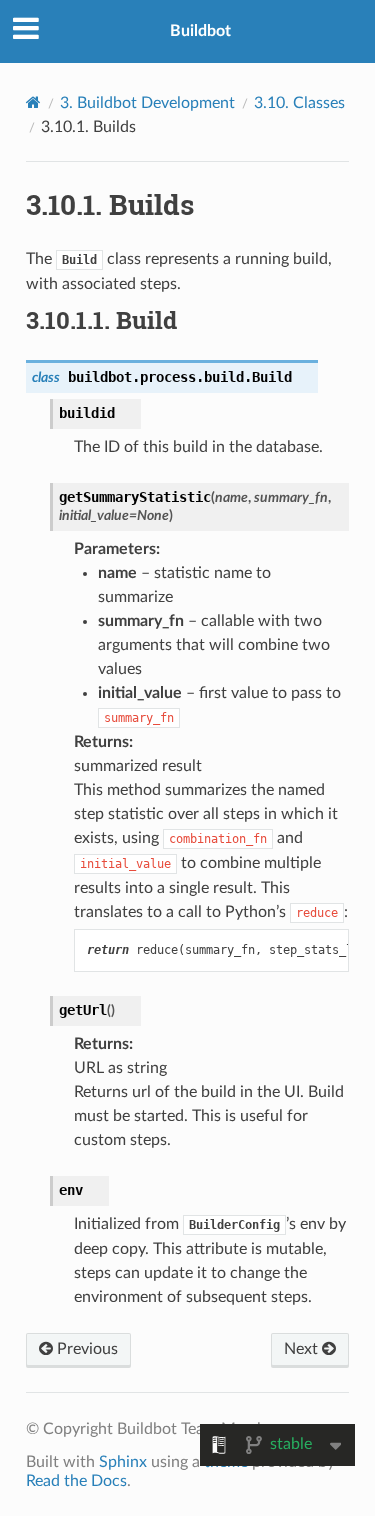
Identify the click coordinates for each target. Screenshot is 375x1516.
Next (303, 1349)
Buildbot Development (147, 103)
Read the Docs (76, 1481)
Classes (299, 103)
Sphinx (123, 1462)
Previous (85, 1349)
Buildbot (200, 31)
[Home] (33, 102)
